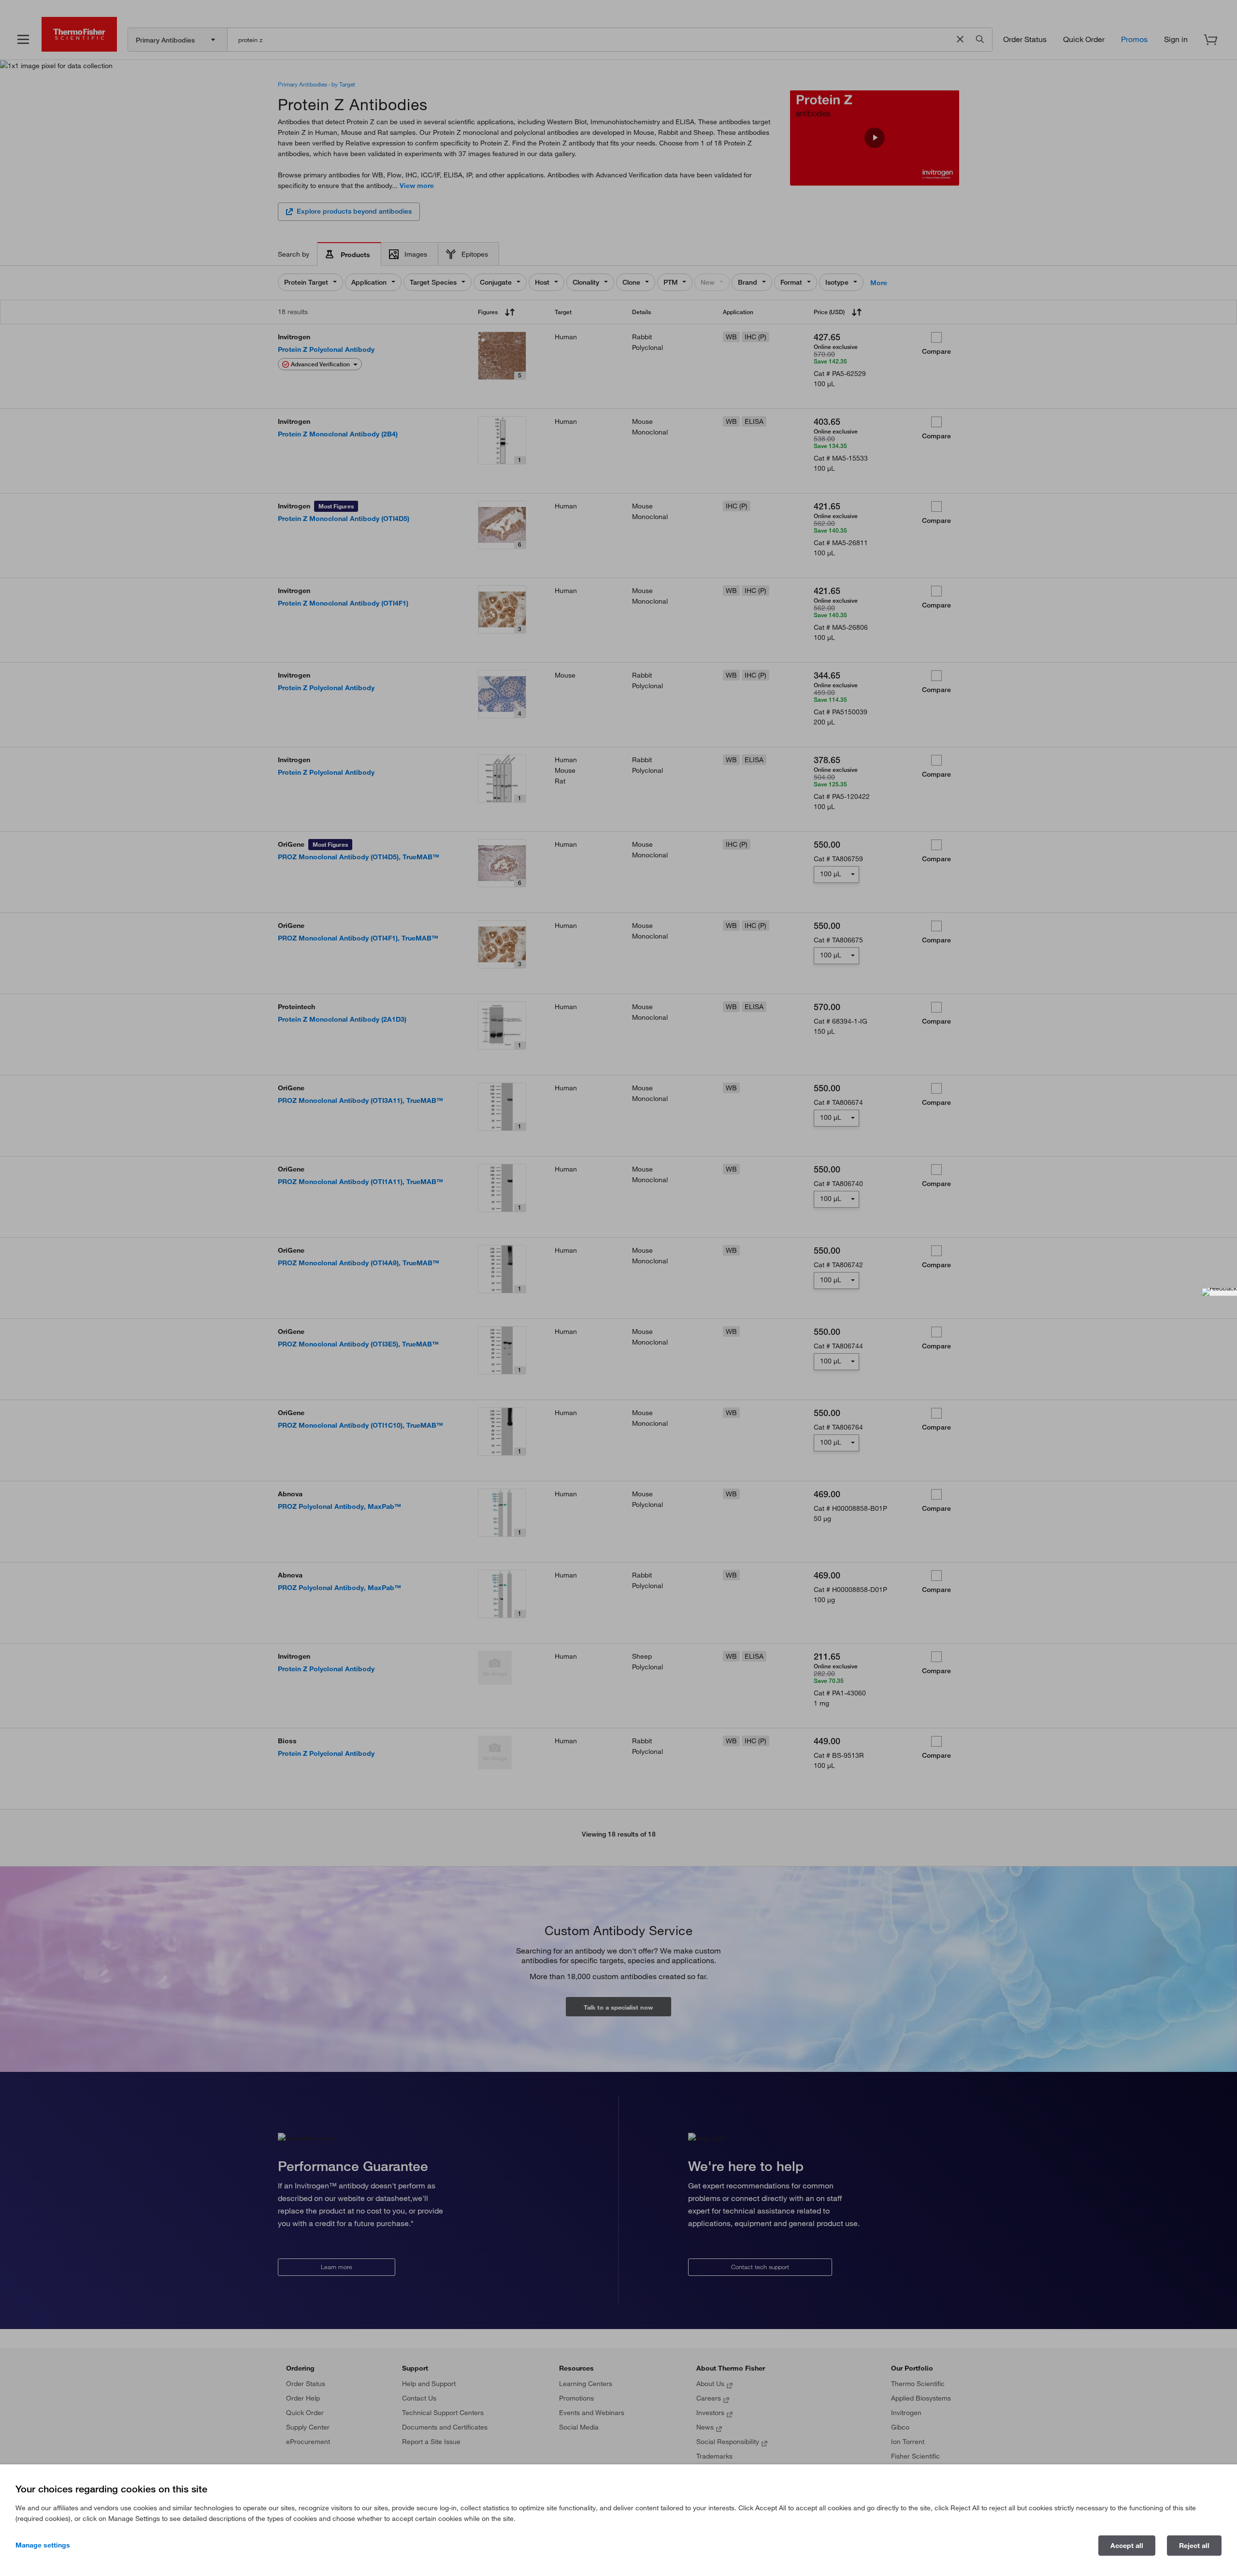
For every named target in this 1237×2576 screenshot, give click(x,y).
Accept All (1127, 2546)
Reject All (1194, 2546)
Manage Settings (43, 2545)
